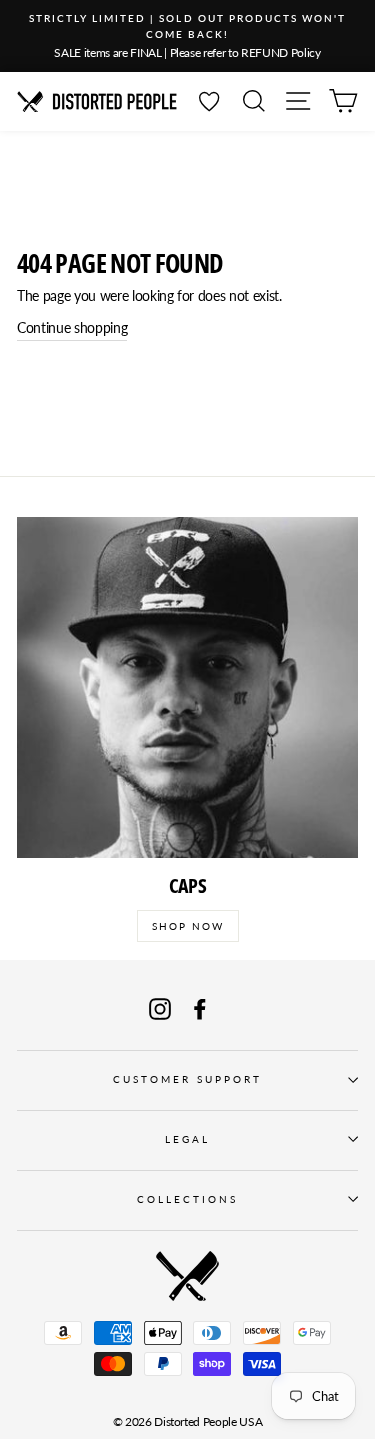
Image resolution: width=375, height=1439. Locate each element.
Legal (187, 1139)
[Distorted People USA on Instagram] (160, 1009)
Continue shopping (72, 328)
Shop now (188, 926)
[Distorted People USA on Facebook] (200, 1009)
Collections (188, 1199)
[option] (187, 36)
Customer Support (188, 1079)
